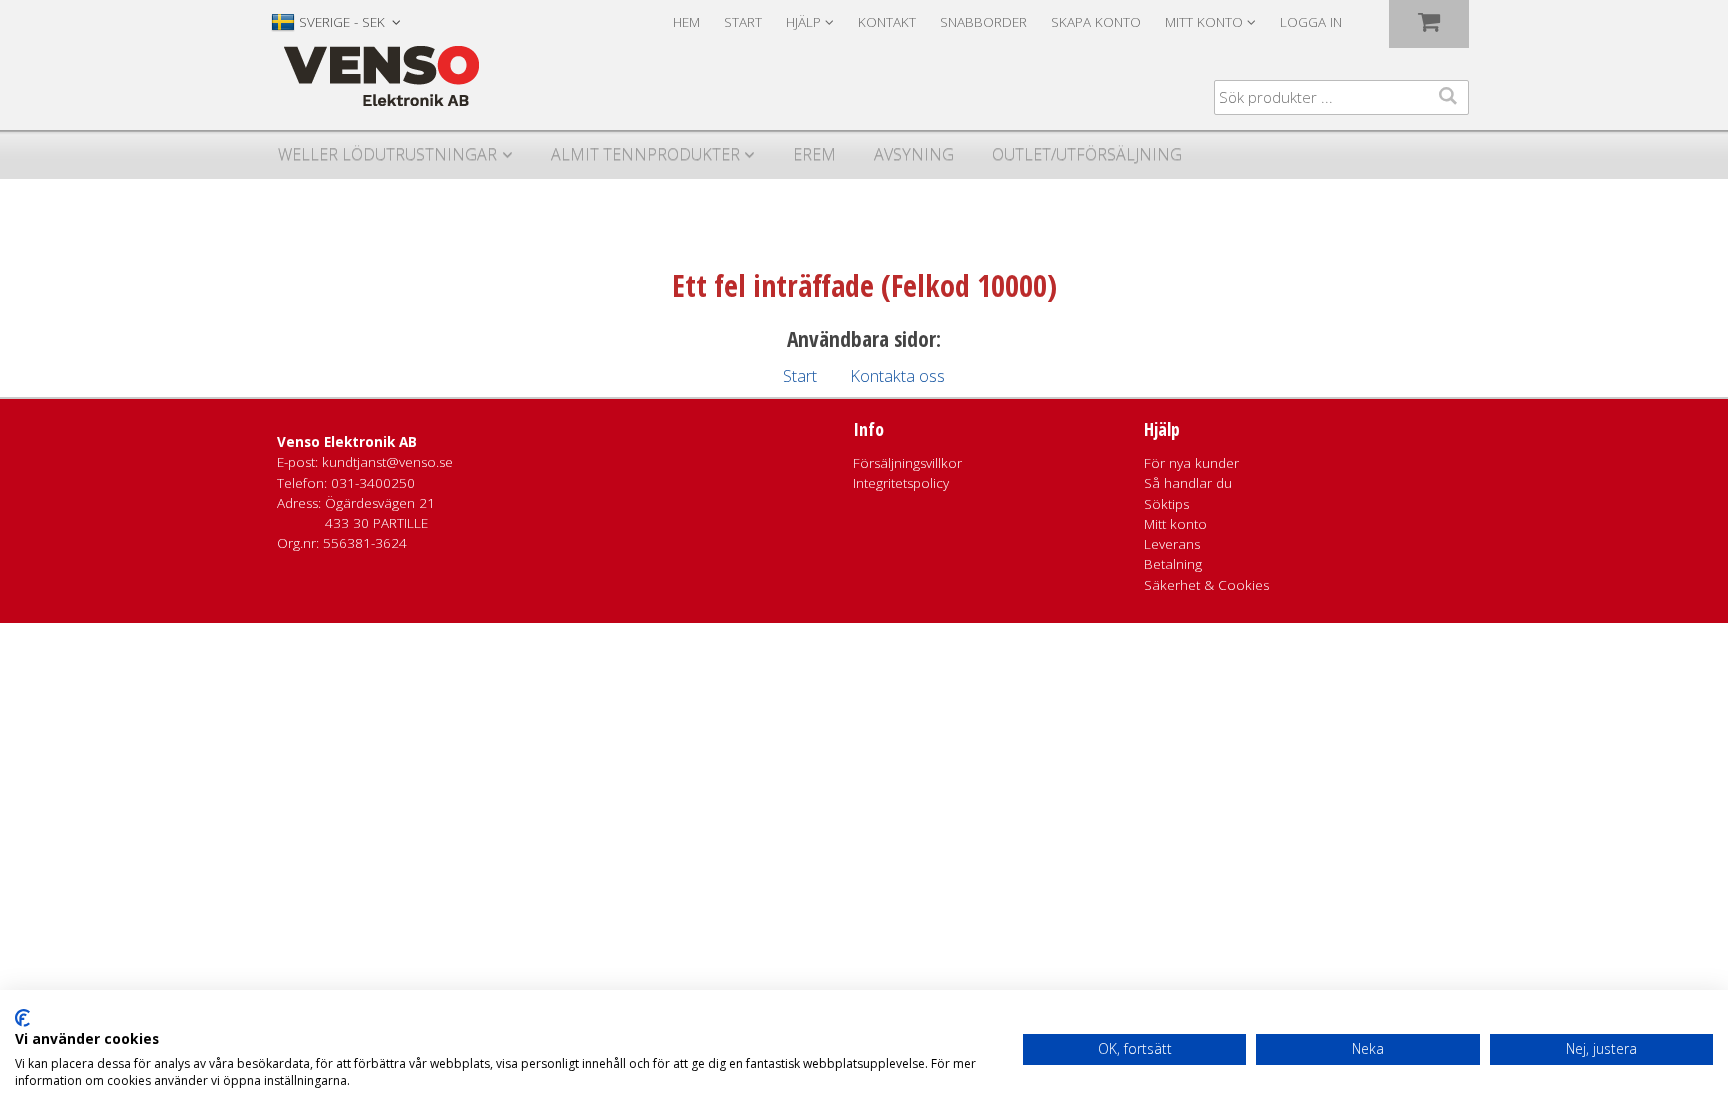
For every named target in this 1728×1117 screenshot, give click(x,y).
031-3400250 (373, 483)
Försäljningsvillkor (907, 463)
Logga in (1311, 22)
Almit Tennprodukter (645, 154)
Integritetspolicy (901, 483)
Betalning (1173, 564)
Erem (814, 154)
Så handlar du (1188, 483)
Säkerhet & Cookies (1206, 585)
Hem (686, 22)
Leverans (1172, 544)
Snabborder (983, 22)
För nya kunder (1191, 463)
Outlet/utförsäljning (1087, 154)
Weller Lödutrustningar (387, 154)
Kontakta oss (897, 375)
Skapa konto (1096, 22)
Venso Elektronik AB (347, 442)
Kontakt (887, 22)
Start (743, 22)
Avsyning (914, 154)
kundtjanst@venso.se (387, 462)
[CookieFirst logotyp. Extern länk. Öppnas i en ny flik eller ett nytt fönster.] (22, 1018)
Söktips (1166, 504)
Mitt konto (1175, 524)
